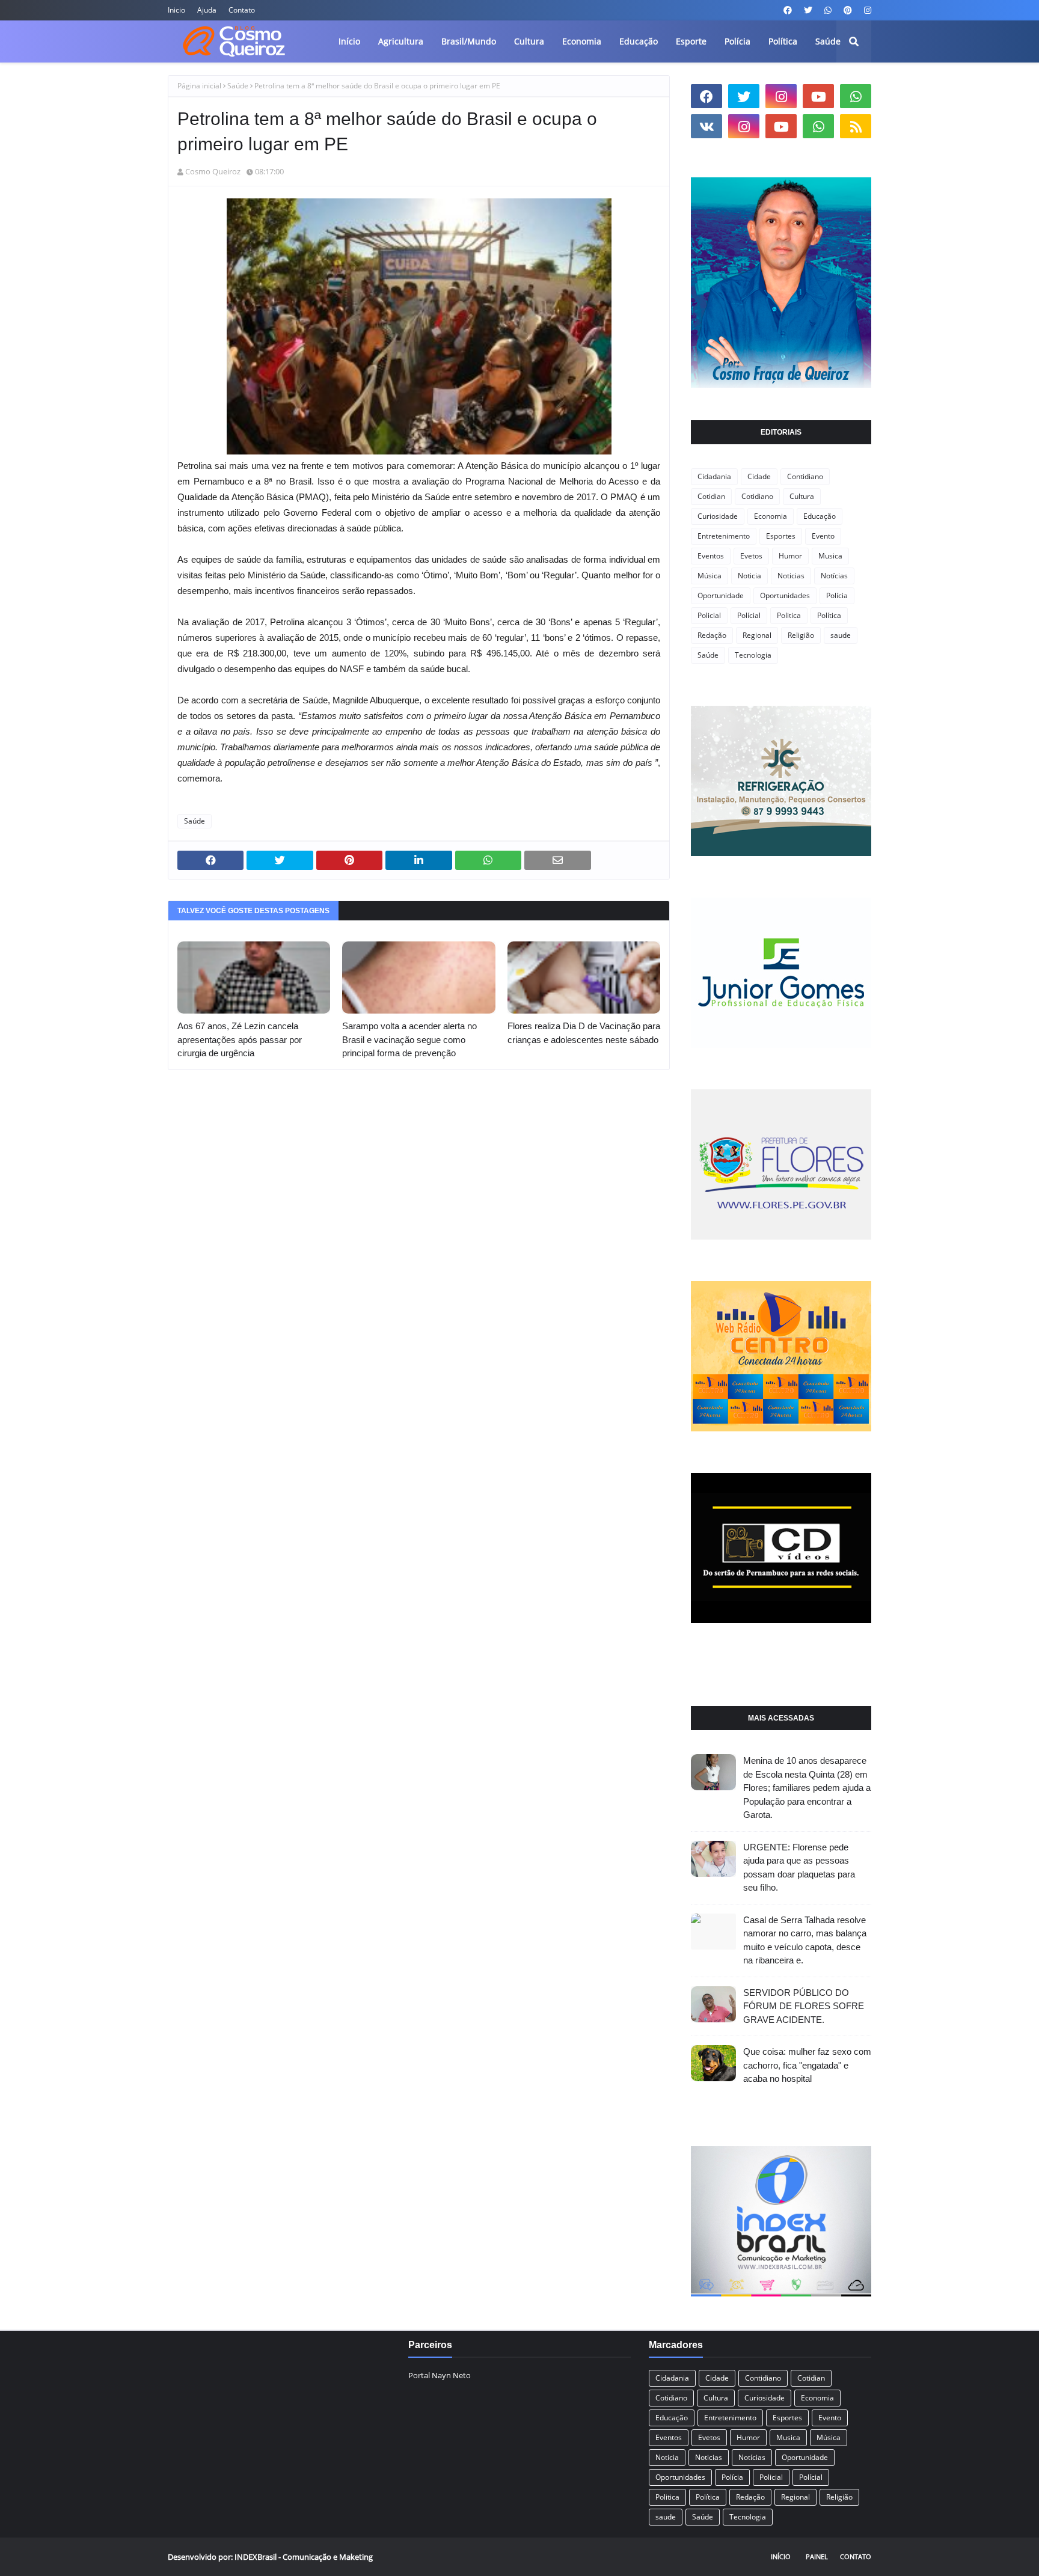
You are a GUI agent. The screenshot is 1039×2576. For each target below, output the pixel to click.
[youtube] (818, 96)
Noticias (791, 576)
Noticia (749, 576)
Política (829, 615)
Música (710, 576)
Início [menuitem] (349, 41)
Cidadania (714, 476)
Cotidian (711, 496)
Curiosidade (718, 516)
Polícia (837, 595)
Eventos (711, 556)
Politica (789, 615)
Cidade (759, 476)
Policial (709, 615)
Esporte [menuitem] (691, 41)
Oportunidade (721, 595)
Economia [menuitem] (582, 41)
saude (841, 635)
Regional (757, 635)
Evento (823, 536)
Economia (771, 516)
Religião (801, 635)
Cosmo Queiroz (213, 171)
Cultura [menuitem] (529, 41)
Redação (712, 635)
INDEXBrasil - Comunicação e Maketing (304, 2557)
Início (781, 2556)
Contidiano (805, 476)
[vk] (706, 126)
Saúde (238, 86)
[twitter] (808, 10)
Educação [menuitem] (639, 41)
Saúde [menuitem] (828, 41)
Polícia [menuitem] (737, 41)
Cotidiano (757, 496)
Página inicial (199, 86)
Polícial (749, 615)
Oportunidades (785, 595)
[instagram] (866, 10)
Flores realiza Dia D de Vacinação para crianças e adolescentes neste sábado (584, 1033)
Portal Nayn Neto (440, 2375)
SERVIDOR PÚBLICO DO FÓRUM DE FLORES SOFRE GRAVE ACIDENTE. (804, 2006)
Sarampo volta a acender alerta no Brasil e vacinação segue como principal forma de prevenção (409, 1039)
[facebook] (788, 10)
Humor (790, 556)
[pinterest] (848, 10)
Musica (830, 556)
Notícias (834, 576)
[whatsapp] (828, 10)
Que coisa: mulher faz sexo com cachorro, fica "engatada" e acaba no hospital (807, 2065)
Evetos (751, 556)
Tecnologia (753, 655)
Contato (242, 10)
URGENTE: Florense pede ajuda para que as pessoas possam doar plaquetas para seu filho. (799, 1868)
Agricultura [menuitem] (401, 41)
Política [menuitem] (783, 41)
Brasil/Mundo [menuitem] (469, 41)
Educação (820, 516)
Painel (817, 2556)
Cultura (802, 496)
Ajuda (207, 10)
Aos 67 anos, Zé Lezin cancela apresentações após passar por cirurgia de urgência (240, 1039)
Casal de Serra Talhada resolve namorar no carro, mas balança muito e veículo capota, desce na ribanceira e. (805, 1940)
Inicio (176, 10)
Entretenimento (724, 536)
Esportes (781, 536)
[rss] (856, 126)
